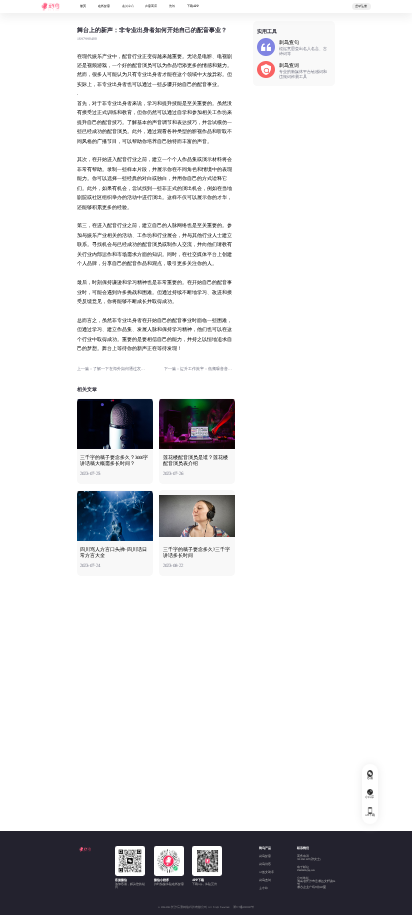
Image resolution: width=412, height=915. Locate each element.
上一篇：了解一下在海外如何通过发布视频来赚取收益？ (112, 369)
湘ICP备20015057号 (243, 907)
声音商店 (151, 6)
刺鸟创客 (265, 864)
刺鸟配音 (265, 856)
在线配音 (104, 6)
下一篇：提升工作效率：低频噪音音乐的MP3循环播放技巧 (199, 369)
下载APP (193, 6)
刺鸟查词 (265, 880)
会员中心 (128, 6)
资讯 (172, 6)
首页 (83, 6)
